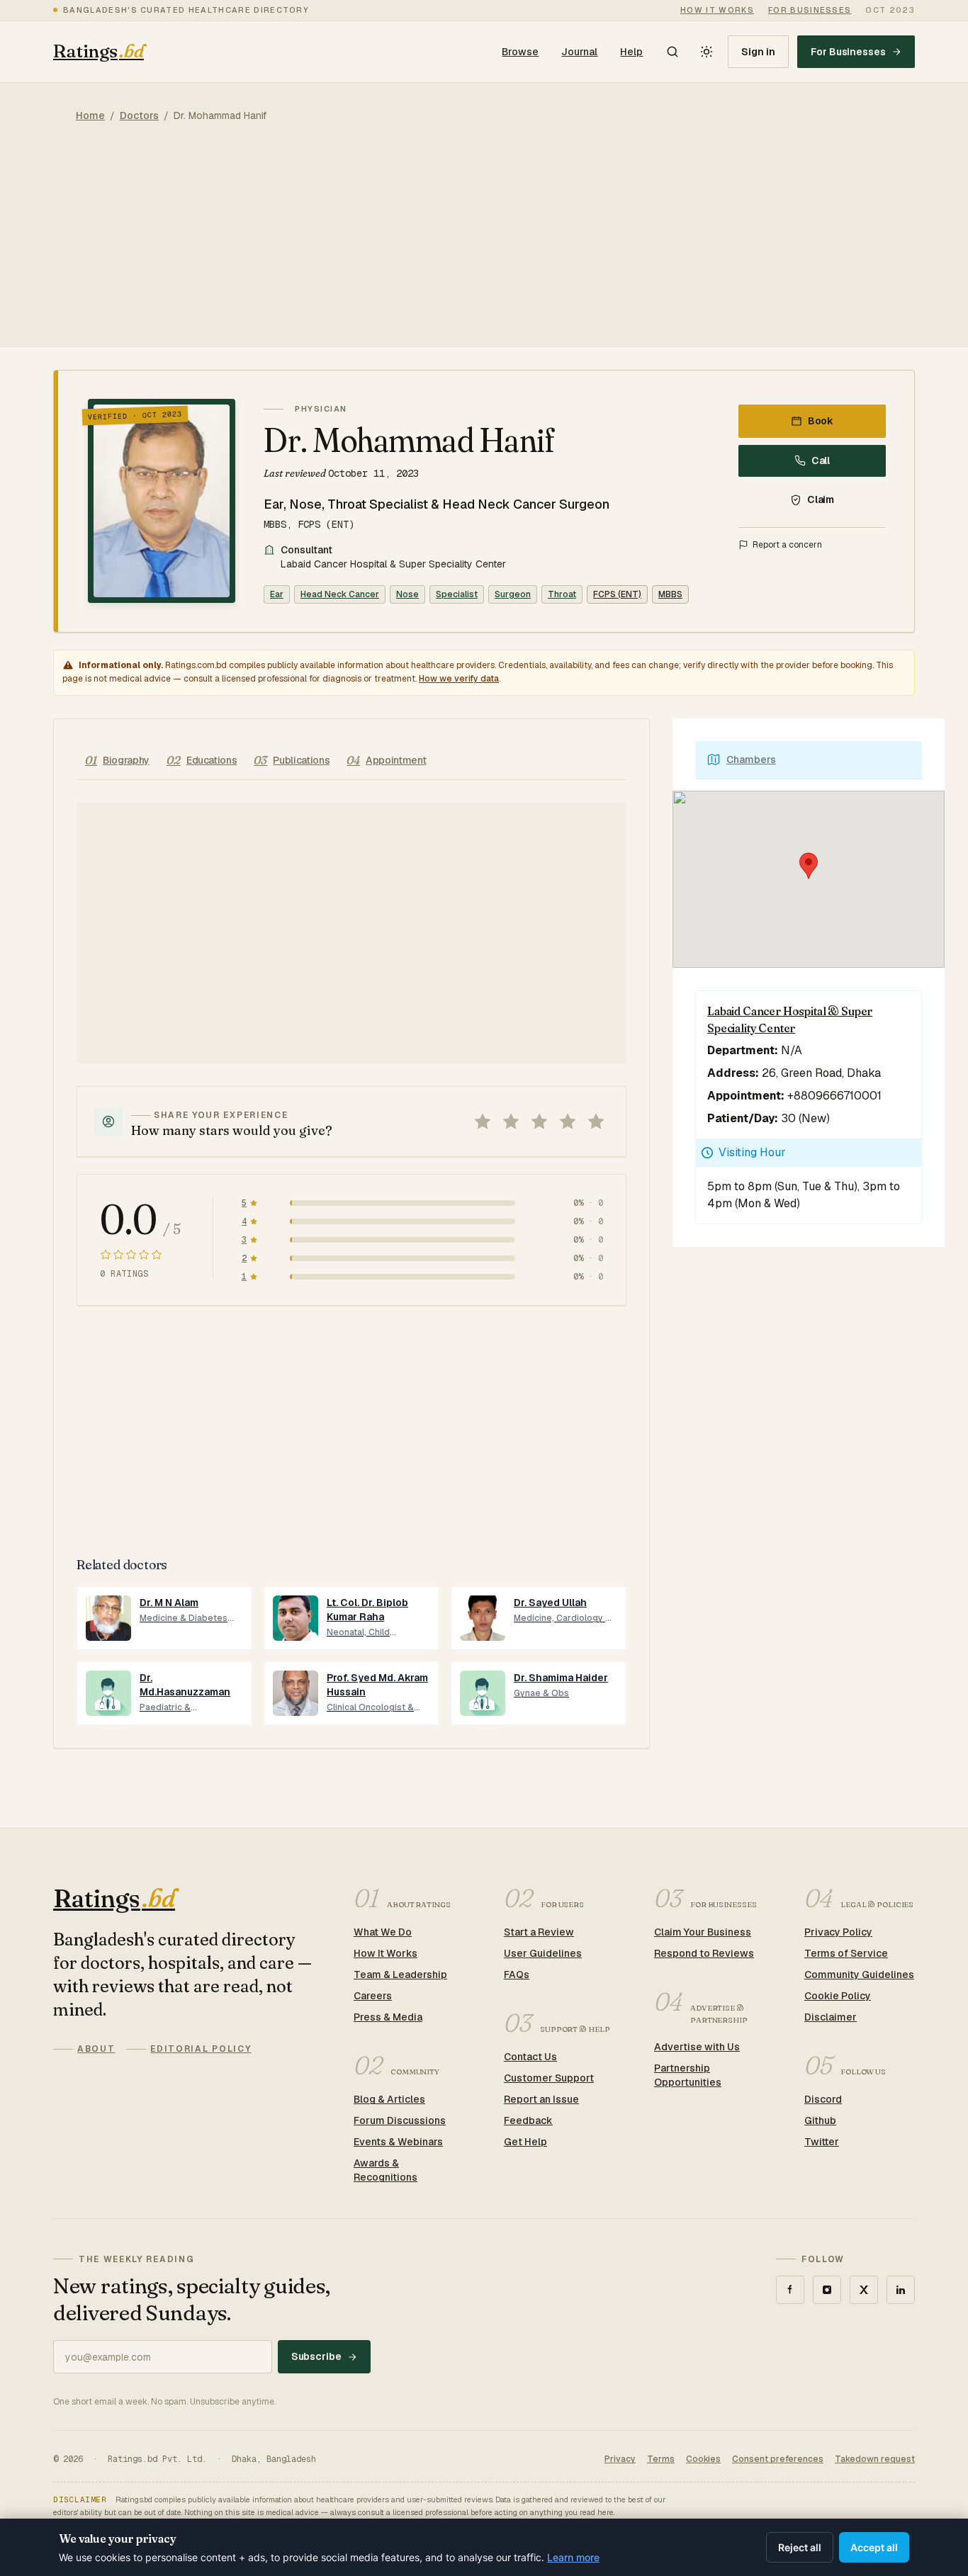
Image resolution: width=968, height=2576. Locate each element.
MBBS (670, 594)
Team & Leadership (400, 1975)
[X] (864, 2290)
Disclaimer (831, 2017)
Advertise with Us (697, 2047)
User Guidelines (543, 1953)
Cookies (703, 2459)
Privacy (620, 2459)
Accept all (874, 2547)
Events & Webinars (398, 2142)
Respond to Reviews (704, 1953)
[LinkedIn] (901, 2290)
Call (821, 461)
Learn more (573, 2557)
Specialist (457, 594)
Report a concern (787, 545)
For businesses (810, 10)
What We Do (383, 1932)
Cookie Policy (838, 1996)
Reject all (800, 2547)
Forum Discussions (400, 2120)
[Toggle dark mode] (707, 52)
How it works (717, 10)
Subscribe (316, 2356)
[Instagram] (827, 2290)
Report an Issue (541, 2099)
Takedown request (875, 2459)
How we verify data (459, 679)
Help (631, 52)
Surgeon (513, 594)
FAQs (517, 1975)
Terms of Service (846, 1953)
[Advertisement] (484, 247)
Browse (520, 52)
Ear (277, 594)
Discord (823, 2099)
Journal (579, 52)
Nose (407, 594)
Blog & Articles (389, 2099)
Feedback (528, 2120)
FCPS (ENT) (617, 594)
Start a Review (539, 1932)
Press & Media (388, 2017)
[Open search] (672, 52)
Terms (661, 2459)
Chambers (751, 759)
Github (820, 2120)
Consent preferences (778, 2459)
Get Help (525, 2142)
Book (821, 421)
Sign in (758, 52)
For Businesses (848, 52)
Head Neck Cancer (340, 594)
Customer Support (549, 2078)
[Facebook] (790, 2290)
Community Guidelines (859, 1975)
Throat (562, 594)
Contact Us (530, 2057)
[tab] (117, 761)
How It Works (385, 1953)
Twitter (822, 2142)
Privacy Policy (838, 1932)
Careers (373, 1996)
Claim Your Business (703, 1932)
